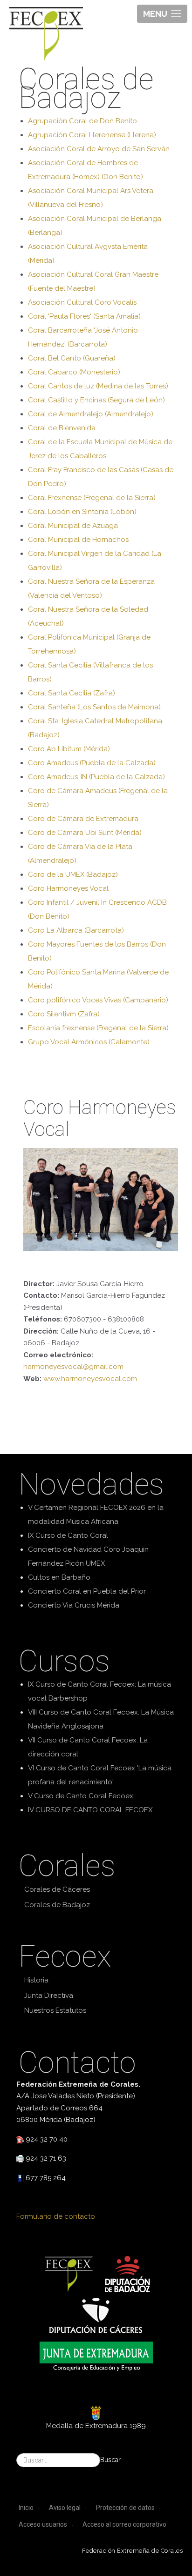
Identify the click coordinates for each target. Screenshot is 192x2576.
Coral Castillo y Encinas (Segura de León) (96, 400)
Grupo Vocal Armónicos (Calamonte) (89, 1042)
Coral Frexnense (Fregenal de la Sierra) (92, 498)
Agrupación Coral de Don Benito (82, 121)
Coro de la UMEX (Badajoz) (73, 874)
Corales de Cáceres (57, 1889)
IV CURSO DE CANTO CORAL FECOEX (90, 1810)
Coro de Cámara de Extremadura (83, 819)
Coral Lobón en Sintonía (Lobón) (82, 512)
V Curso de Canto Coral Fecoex (81, 1796)
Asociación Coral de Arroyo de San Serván (99, 149)
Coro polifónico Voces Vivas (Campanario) (98, 1000)
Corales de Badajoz (57, 1905)
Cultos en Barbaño (59, 1577)
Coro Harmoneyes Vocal (68, 888)
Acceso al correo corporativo (124, 2524)
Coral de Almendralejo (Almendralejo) (91, 414)
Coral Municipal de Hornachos (78, 540)
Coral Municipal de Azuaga (73, 526)
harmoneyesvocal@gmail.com (73, 1367)
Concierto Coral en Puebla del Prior (87, 1591)
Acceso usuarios (43, 2524)
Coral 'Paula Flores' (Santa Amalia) (84, 316)
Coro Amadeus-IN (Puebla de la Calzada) (96, 777)
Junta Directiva (49, 1995)
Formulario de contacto (56, 2216)
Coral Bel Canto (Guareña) (72, 358)
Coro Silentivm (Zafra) (64, 1014)
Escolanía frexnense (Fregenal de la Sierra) (98, 1028)
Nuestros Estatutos (55, 2010)
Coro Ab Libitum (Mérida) (69, 749)
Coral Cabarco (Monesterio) (74, 372)
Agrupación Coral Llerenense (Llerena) (92, 135)
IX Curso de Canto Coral (68, 1535)
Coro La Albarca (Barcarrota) (76, 930)
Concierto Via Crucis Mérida (74, 1605)
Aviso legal (65, 2508)
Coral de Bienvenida (62, 428)
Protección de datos (125, 2508)
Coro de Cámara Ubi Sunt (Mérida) (85, 833)
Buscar (110, 2460)
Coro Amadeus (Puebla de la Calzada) (92, 763)
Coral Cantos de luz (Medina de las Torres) (98, 386)
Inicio (26, 2508)
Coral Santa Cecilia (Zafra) (72, 693)
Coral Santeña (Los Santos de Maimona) (94, 707)
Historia (36, 1980)
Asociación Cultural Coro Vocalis (82, 302)
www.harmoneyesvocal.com (90, 1379)
